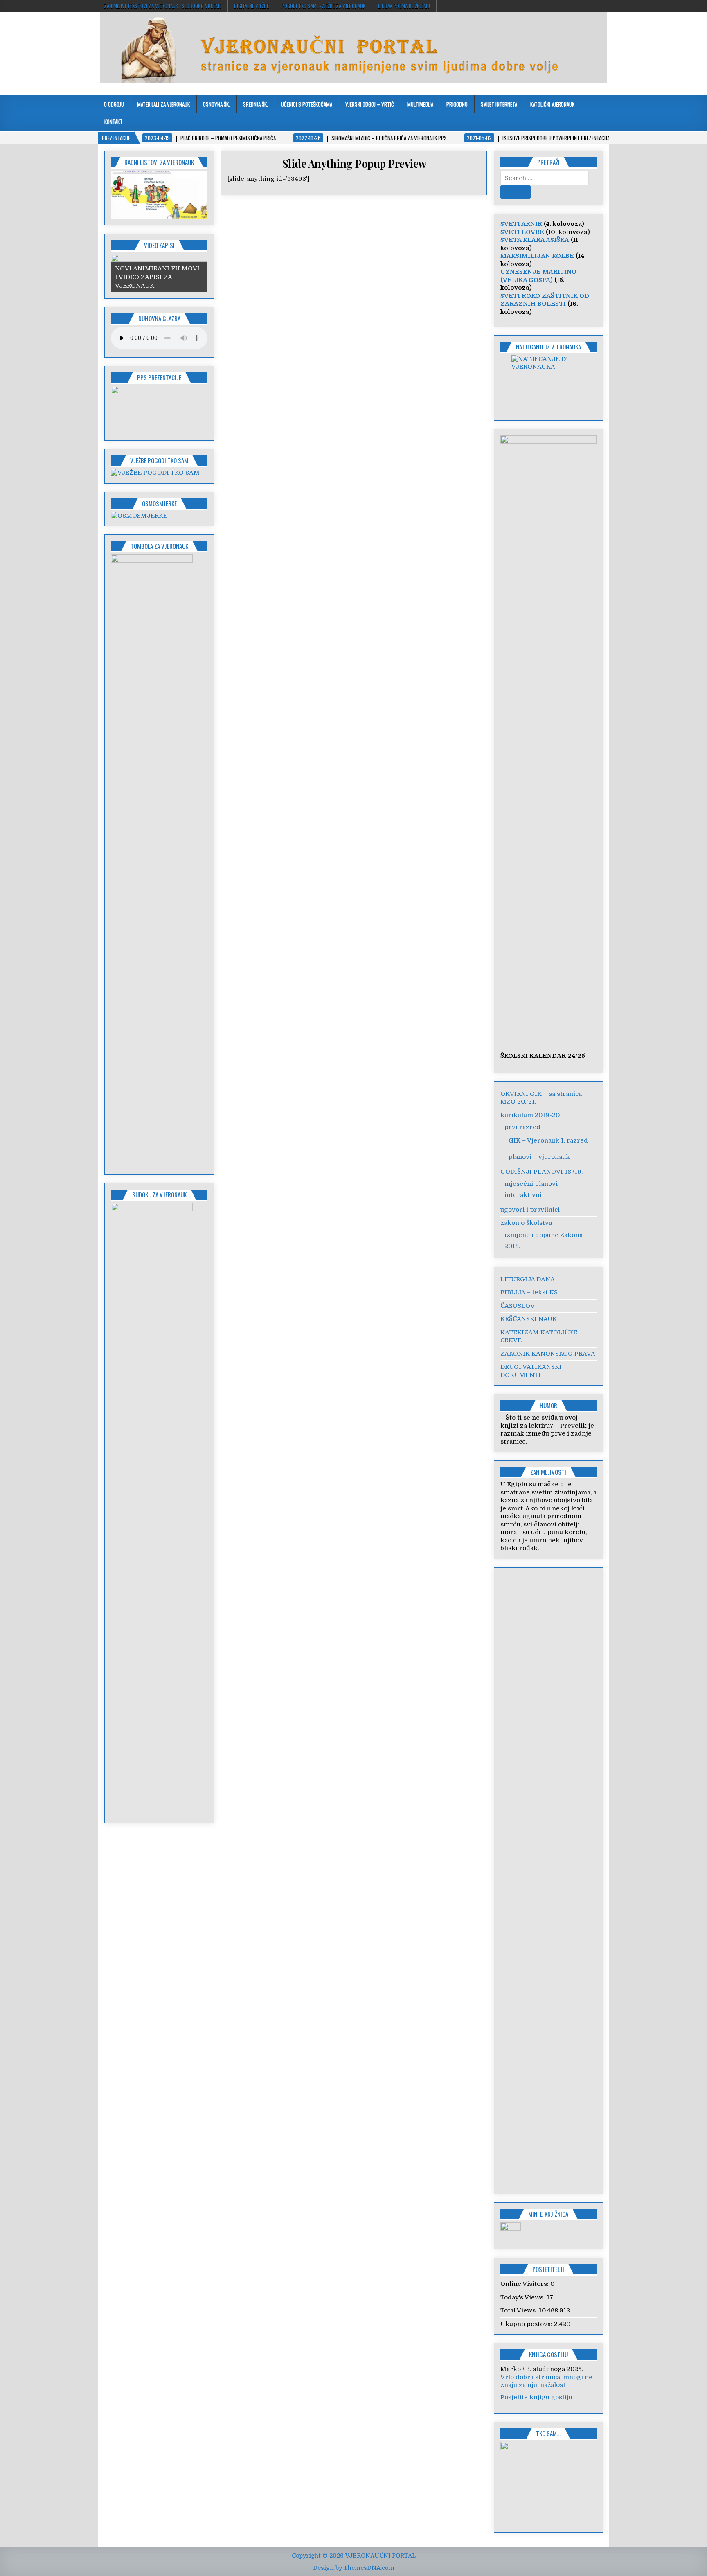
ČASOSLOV (518, 1306)
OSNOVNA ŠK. (216, 104)
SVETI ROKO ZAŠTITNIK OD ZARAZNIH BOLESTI (545, 300)
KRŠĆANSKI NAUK (529, 1319)
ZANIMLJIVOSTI (548, 1472)
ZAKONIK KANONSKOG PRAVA (548, 1354)
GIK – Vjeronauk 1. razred (548, 1140)
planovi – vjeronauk (539, 1157)
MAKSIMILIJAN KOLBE (537, 256)
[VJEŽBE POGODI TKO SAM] (155, 473)
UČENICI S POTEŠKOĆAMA (307, 104)
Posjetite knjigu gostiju (536, 2397)
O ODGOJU (114, 104)
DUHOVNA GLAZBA (159, 318)
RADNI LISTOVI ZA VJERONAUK (159, 162)
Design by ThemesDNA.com (354, 2568)
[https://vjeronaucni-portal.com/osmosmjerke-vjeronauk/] (139, 516)
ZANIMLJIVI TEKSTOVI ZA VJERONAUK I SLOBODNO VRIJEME (163, 6)
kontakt (114, 122)
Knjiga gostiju (548, 2354)
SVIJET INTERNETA (499, 104)
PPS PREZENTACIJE (159, 377)
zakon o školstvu (526, 1223)
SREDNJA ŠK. (256, 104)
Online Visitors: (525, 2284)
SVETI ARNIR (521, 224)
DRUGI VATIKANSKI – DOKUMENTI (534, 1371)
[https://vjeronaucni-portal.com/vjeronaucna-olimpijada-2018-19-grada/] (549, 383)
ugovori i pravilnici (530, 1210)
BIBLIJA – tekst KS (529, 1292)
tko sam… (548, 2433)
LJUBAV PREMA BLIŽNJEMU (404, 6)
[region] (159, 195)
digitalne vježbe (251, 6)
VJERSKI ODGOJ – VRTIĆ (370, 104)
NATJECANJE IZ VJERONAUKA (548, 347)
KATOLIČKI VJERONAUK (552, 104)
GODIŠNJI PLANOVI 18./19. (542, 1172)
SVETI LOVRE (522, 232)
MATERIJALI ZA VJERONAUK (163, 104)
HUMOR (548, 1405)
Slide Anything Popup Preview (354, 163)
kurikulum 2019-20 (530, 1115)
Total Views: (520, 2310)
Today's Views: (523, 2297)
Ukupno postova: (527, 2324)
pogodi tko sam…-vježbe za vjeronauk (323, 6)
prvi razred (522, 1127)
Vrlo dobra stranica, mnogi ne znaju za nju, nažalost (546, 2381)
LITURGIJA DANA (528, 1279)
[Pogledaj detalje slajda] (159, 195)
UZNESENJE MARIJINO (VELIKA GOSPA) (538, 276)
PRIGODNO (457, 104)
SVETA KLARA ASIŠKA (535, 240)
